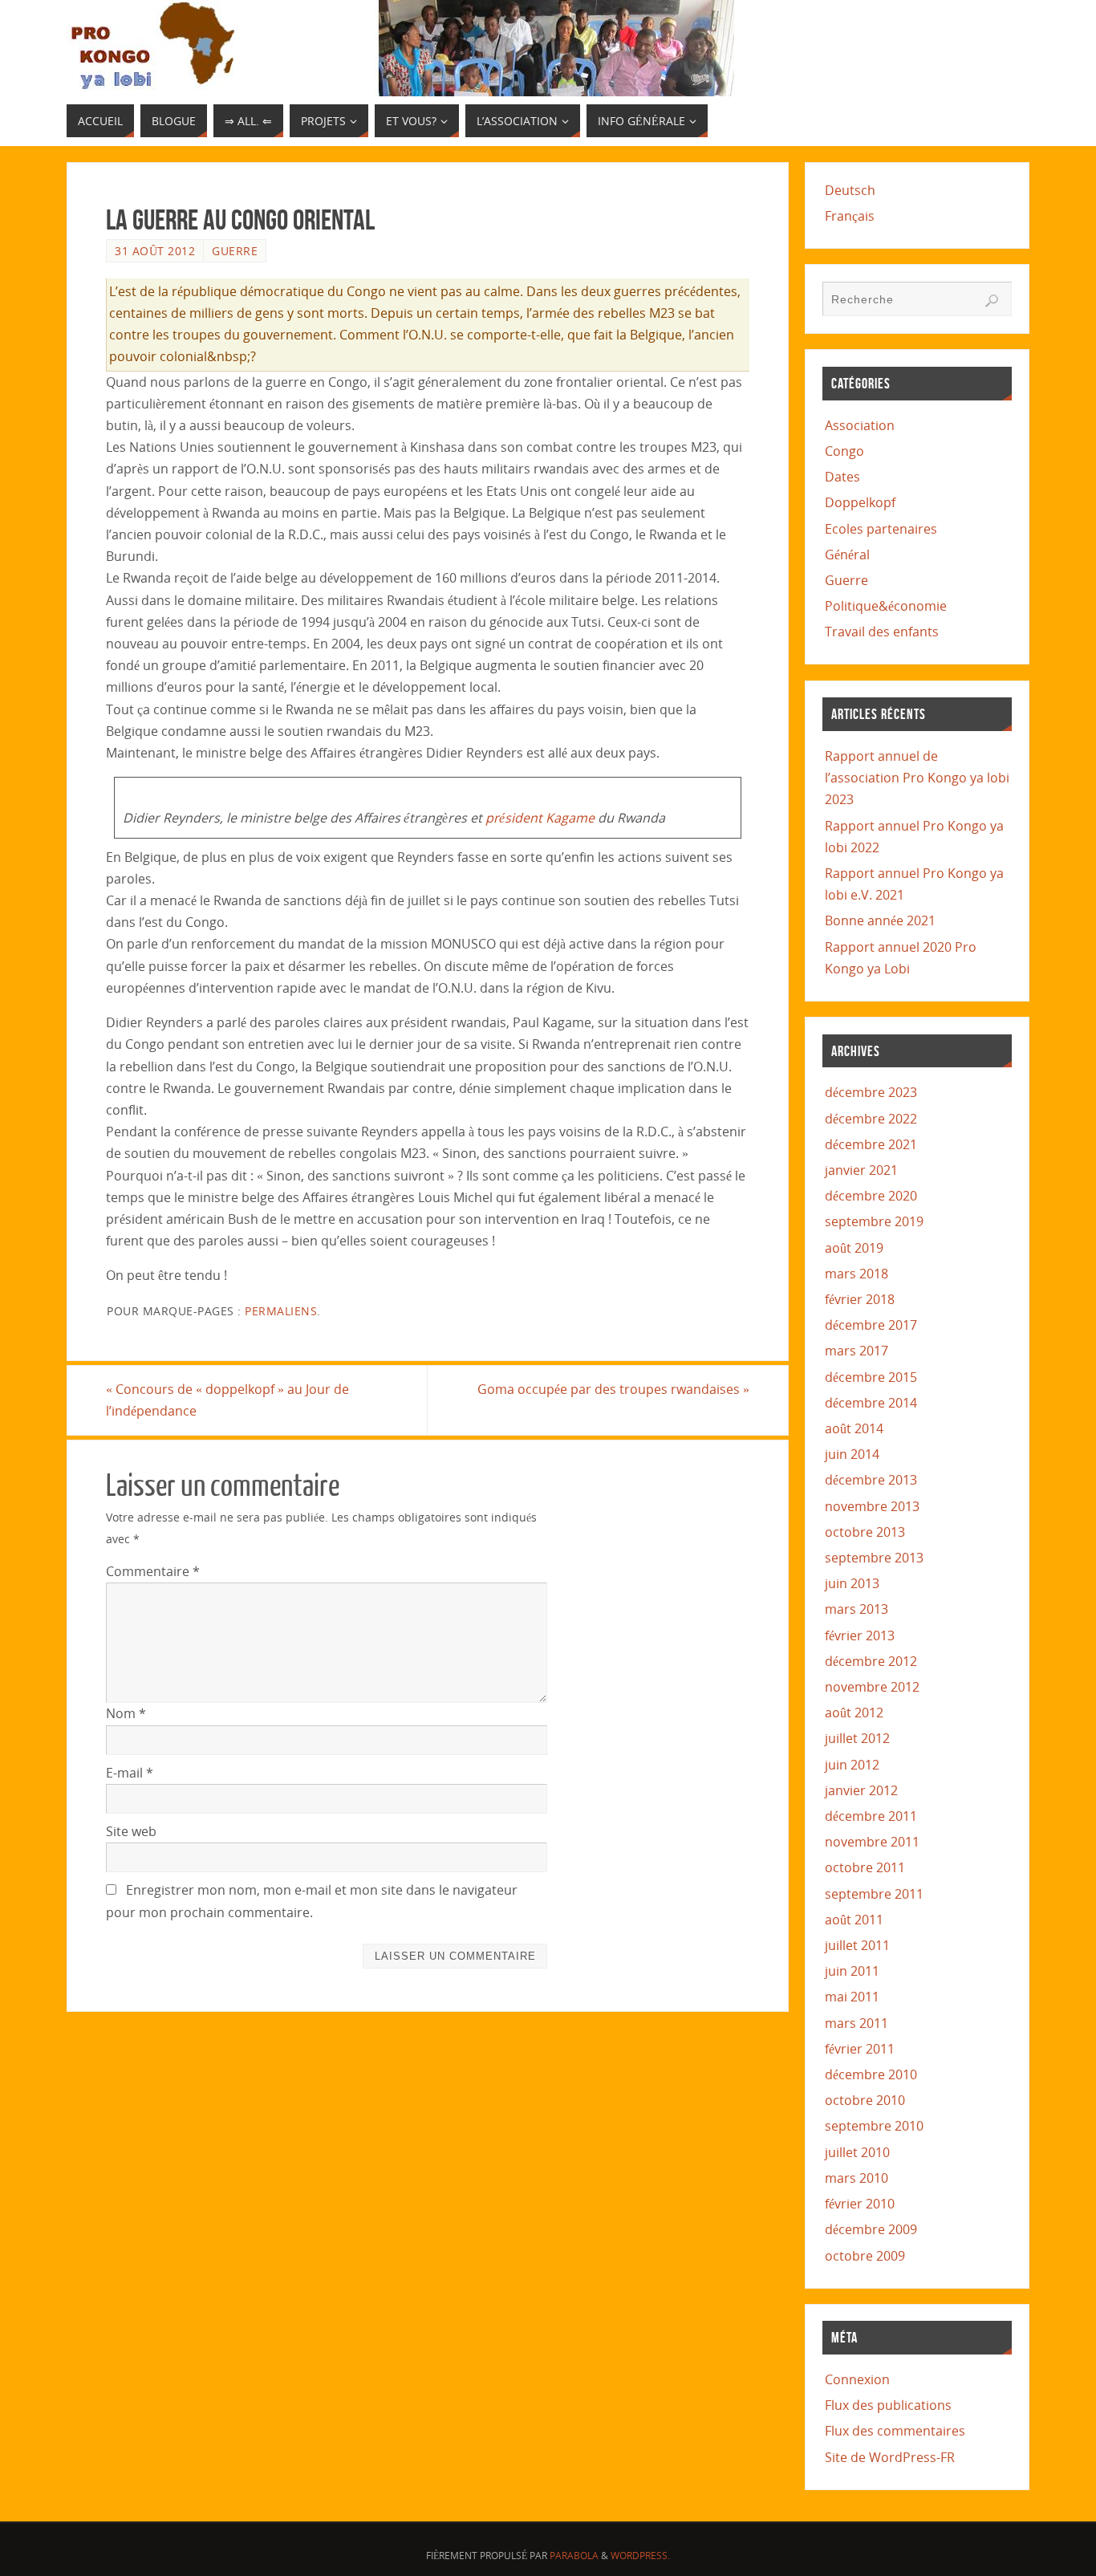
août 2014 (854, 1428)
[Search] (992, 301)
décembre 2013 (871, 1480)
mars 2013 (857, 1609)
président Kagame (540, 818)
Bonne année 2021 (880, 920)
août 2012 (854, 1713)
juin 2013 (852, 1583)
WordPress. (640, 2556)
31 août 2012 (155, 251)
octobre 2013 (865, 1532)
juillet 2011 (857, 1945)
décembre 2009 (871, 2229)
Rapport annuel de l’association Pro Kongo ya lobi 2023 (917, 778)
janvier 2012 (861, 1790)
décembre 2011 (871, 1816)
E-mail (130, 1773)
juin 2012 (852, 1765)
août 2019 (854, 1248)
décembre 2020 (871, 1196)
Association (860, 425)
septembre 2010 (874, 2126)
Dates (842, 477)
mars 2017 (857, 1351)
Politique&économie (886, 606)
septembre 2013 (874, 1558)
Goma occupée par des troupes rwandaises (613, 1389)
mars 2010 (857, 2178)
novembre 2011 (872, 1842)
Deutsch (850, 190)
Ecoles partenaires (881, 529)
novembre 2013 (872, 1506)
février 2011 (860, 2049)
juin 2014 (852, 1454)
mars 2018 (857, 1274)
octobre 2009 (865, 2256)
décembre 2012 (871, 1661)
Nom (126, 1713)
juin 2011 (852, 1971)
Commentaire (153, 1571)
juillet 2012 (857, 1738)
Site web (131, 1831)
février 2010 (860, 2204)
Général (847, 555)
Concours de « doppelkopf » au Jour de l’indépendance (227, 1400)
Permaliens (281, 1311)
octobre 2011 (865, 1867)
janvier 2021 (861, 1170)
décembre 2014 (871, 1403)
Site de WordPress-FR (890, 2457)
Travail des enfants (882, 632)
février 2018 (860, 1299)
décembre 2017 (871, 1325)
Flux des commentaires (895, 2431)
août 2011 (854, 1920)
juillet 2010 (857, 2152)
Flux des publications (888, 2405)
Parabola (574, 2556)
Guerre (235, 251)
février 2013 (860, 1635)
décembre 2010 (871, 2074)
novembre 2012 (872, 1687)
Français (850, 216)
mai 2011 (852, 1997)
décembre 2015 (871, 1377)
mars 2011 (857, 2023)
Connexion (857, 2379)
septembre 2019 (874, 1221)
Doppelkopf (860, 502)
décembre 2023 (871, 1092)
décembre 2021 (871, 1144)
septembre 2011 (874, 1894)
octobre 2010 (865, 2100)
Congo (844, 451)
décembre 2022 (871, 1119)
